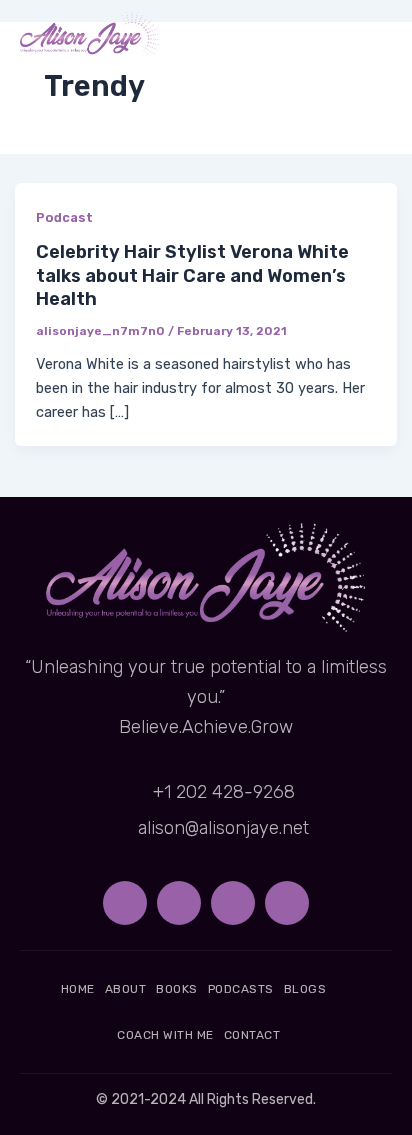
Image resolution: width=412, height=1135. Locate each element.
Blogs (305, 989)
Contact (252, 1035)
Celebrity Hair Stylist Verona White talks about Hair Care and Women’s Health (192, 275)
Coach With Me (165, 1035)
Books (177, 989)
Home (78, 989)
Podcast (64, 217)
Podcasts (241, 989)
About (126, 989)
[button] (375, 35)
